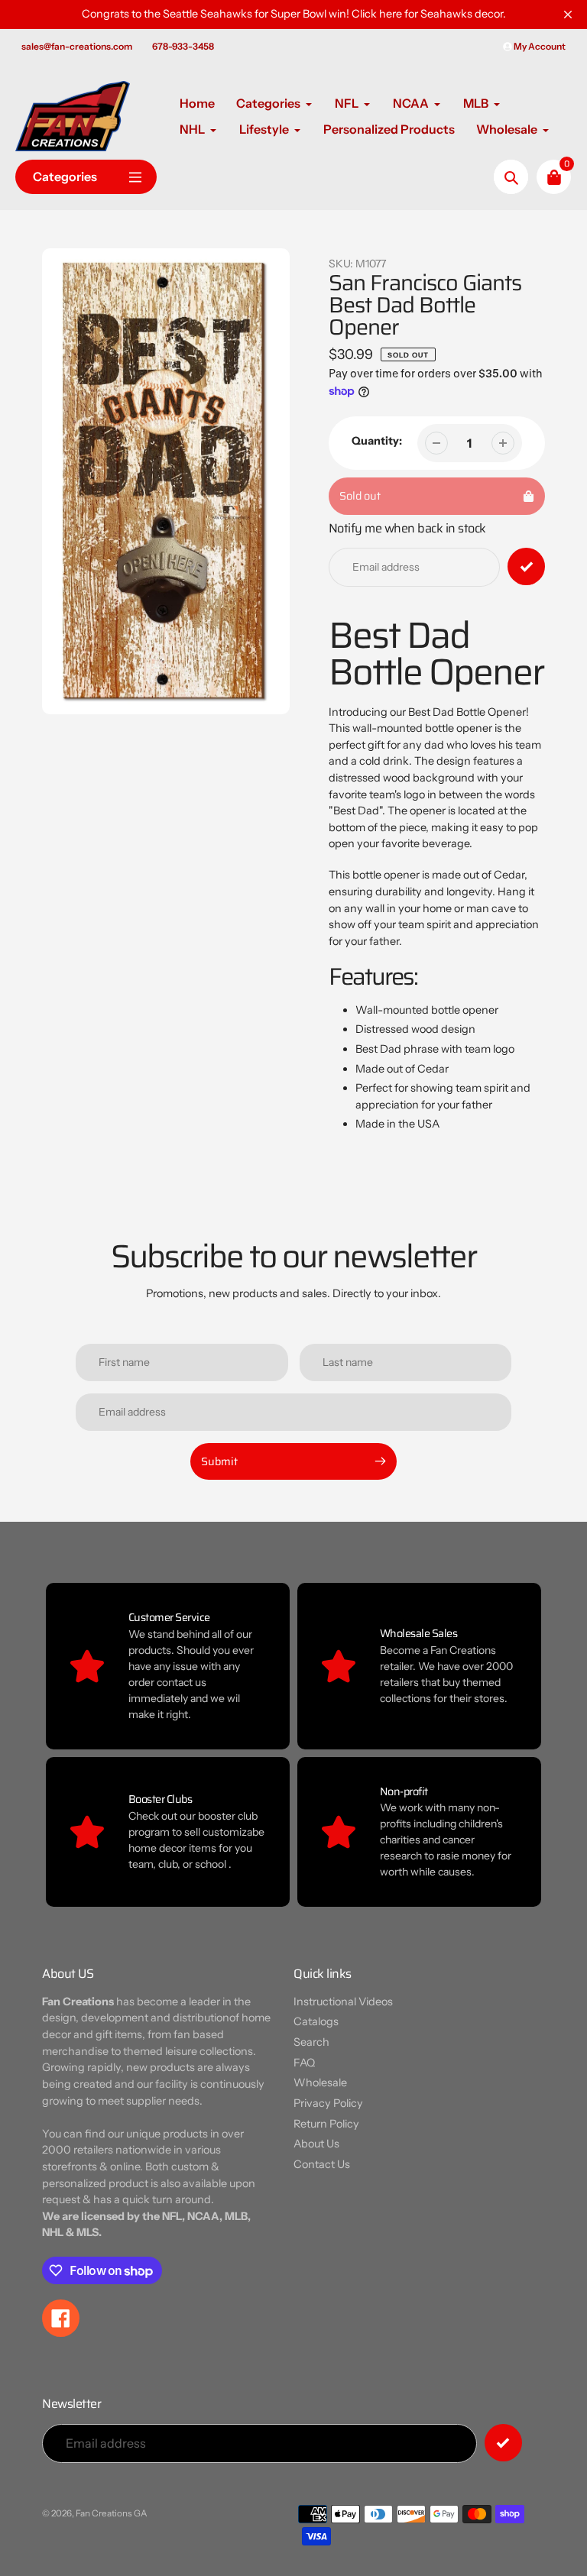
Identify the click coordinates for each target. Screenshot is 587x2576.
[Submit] (503, 2443)
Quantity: (377, 441)
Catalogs (316, 2021)
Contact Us (322, 2164)
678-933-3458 (183, 46)
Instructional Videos (343, 2002)
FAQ (304, 2063)
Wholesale (320, 2082)
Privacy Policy (328, 2103)
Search (311, 2042)
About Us (316, 2144)
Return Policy (326, 2124)
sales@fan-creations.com (77, 46)
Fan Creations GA (112, 2513)
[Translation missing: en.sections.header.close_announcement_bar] (568, 15)
